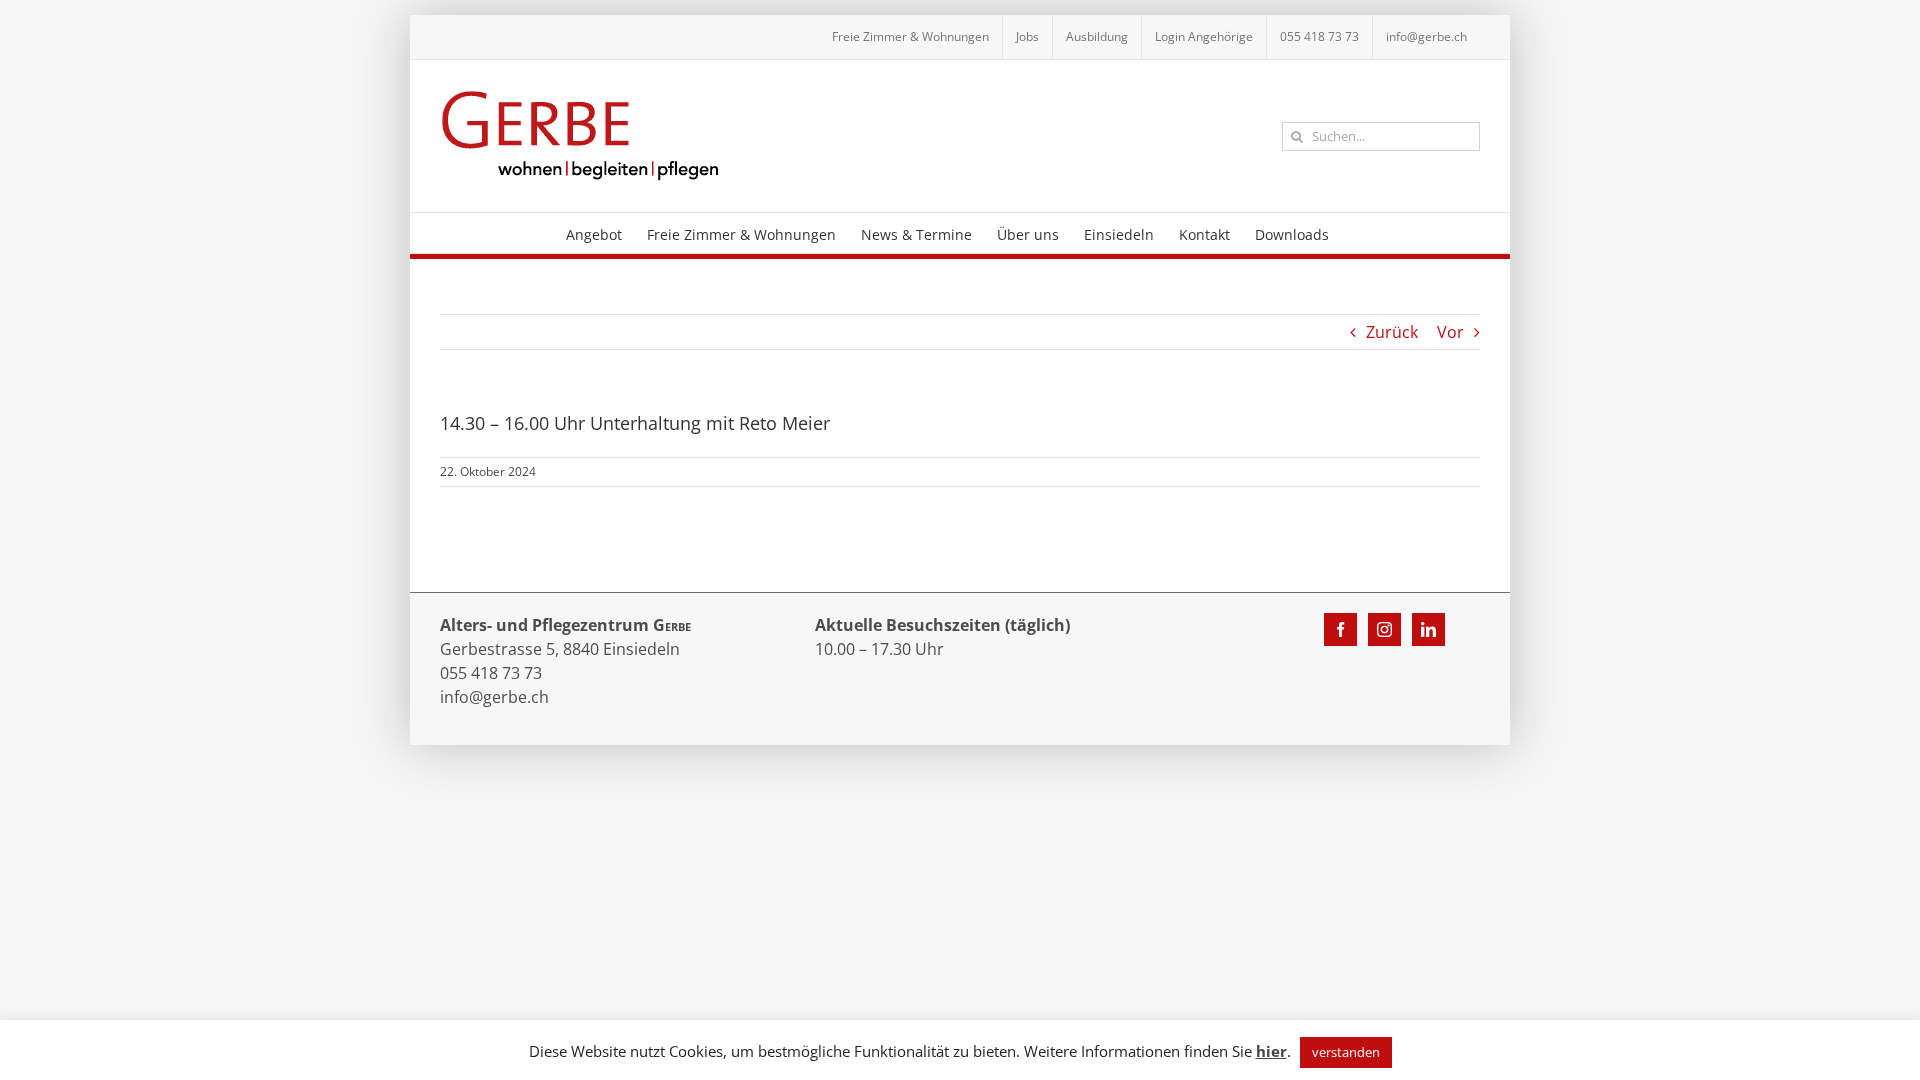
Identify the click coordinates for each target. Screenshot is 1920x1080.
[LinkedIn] (1428, 629)
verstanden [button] (1346, 1052)
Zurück (1392, 332)
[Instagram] (1384, 629)
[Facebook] (1340, 629)
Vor (1450, 332)
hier (1271, 1051)
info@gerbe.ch (494, 697)
